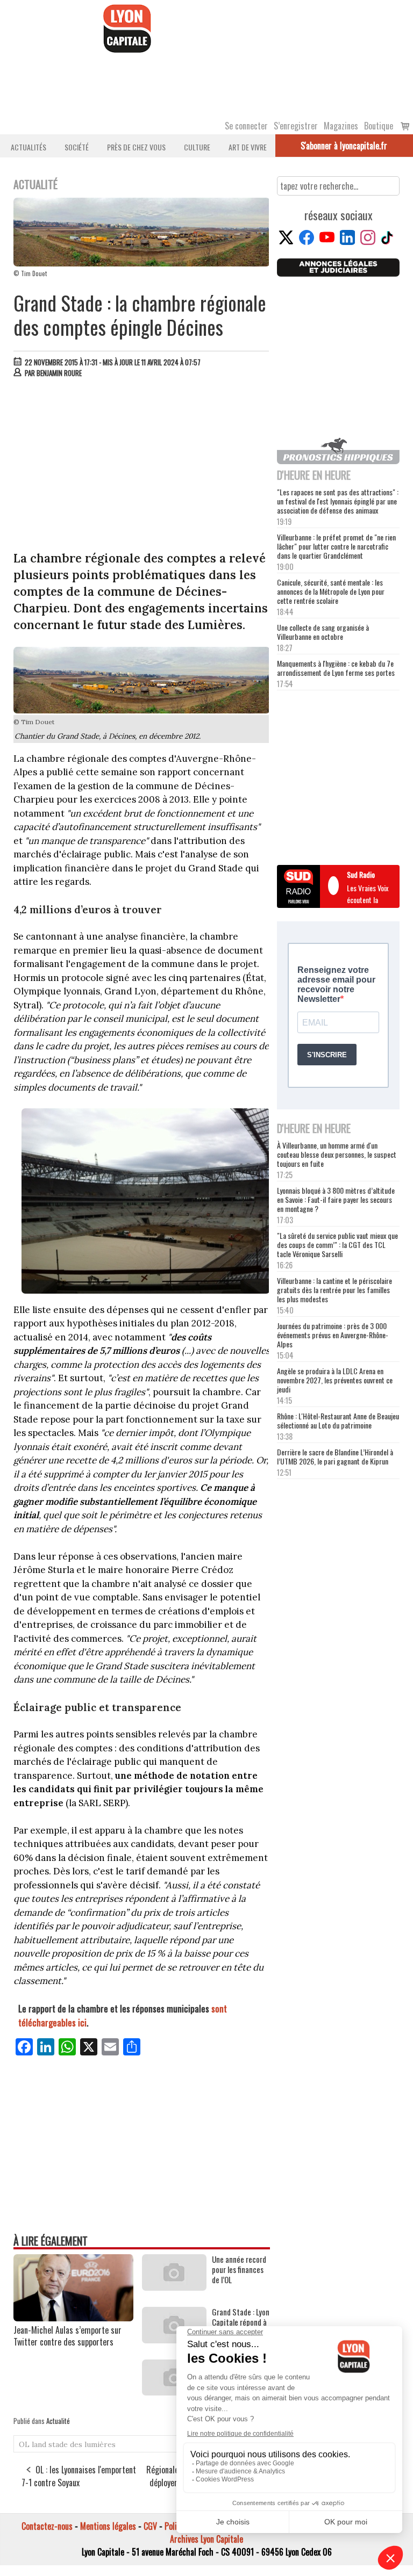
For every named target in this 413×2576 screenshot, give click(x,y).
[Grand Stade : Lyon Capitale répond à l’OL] (174, 2340)
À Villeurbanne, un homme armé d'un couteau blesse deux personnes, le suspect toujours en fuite (337, 1154)
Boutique (379, 126)
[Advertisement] (142, 467)
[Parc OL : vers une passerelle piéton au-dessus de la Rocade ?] (174, 2392)
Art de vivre (248, 147)
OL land (33, 2444)
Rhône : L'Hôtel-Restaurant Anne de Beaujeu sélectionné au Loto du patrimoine (338, 1420)
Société (77, 147)
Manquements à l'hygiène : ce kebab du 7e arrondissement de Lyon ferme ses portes (336, 668)
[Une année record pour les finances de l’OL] (174, 2287)
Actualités (29, 147)
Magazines (341, 126)
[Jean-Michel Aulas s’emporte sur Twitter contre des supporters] (73, 2318)
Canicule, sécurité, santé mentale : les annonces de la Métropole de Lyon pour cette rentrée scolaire (331, 591)
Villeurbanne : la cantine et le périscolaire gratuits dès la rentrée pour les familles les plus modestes (334, 1290)
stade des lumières (82, 2444)
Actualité (58, 2421)
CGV (150, 2526)
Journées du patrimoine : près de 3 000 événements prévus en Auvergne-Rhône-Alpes (333, 1335)
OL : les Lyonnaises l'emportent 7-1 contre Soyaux (79, 2476)
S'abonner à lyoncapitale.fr (344, 146)
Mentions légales (108, 2526)
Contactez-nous (47, 2526)
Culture (197, 147)
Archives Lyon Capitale (206, 2539)
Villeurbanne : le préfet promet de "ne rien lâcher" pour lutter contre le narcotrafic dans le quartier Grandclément (336, 546)
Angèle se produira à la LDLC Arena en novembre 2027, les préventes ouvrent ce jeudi (335, 1380)
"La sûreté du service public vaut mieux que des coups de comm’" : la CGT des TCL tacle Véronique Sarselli (337, 1244)
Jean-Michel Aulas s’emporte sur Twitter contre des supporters (67, 2336)
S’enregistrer (296, 126)
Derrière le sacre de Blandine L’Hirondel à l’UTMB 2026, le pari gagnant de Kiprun (335, 1456)
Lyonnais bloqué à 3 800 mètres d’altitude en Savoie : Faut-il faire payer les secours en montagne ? (336, 1199)
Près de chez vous (136, 147)
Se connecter (246, 126)
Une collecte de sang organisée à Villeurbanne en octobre (323, 632)
